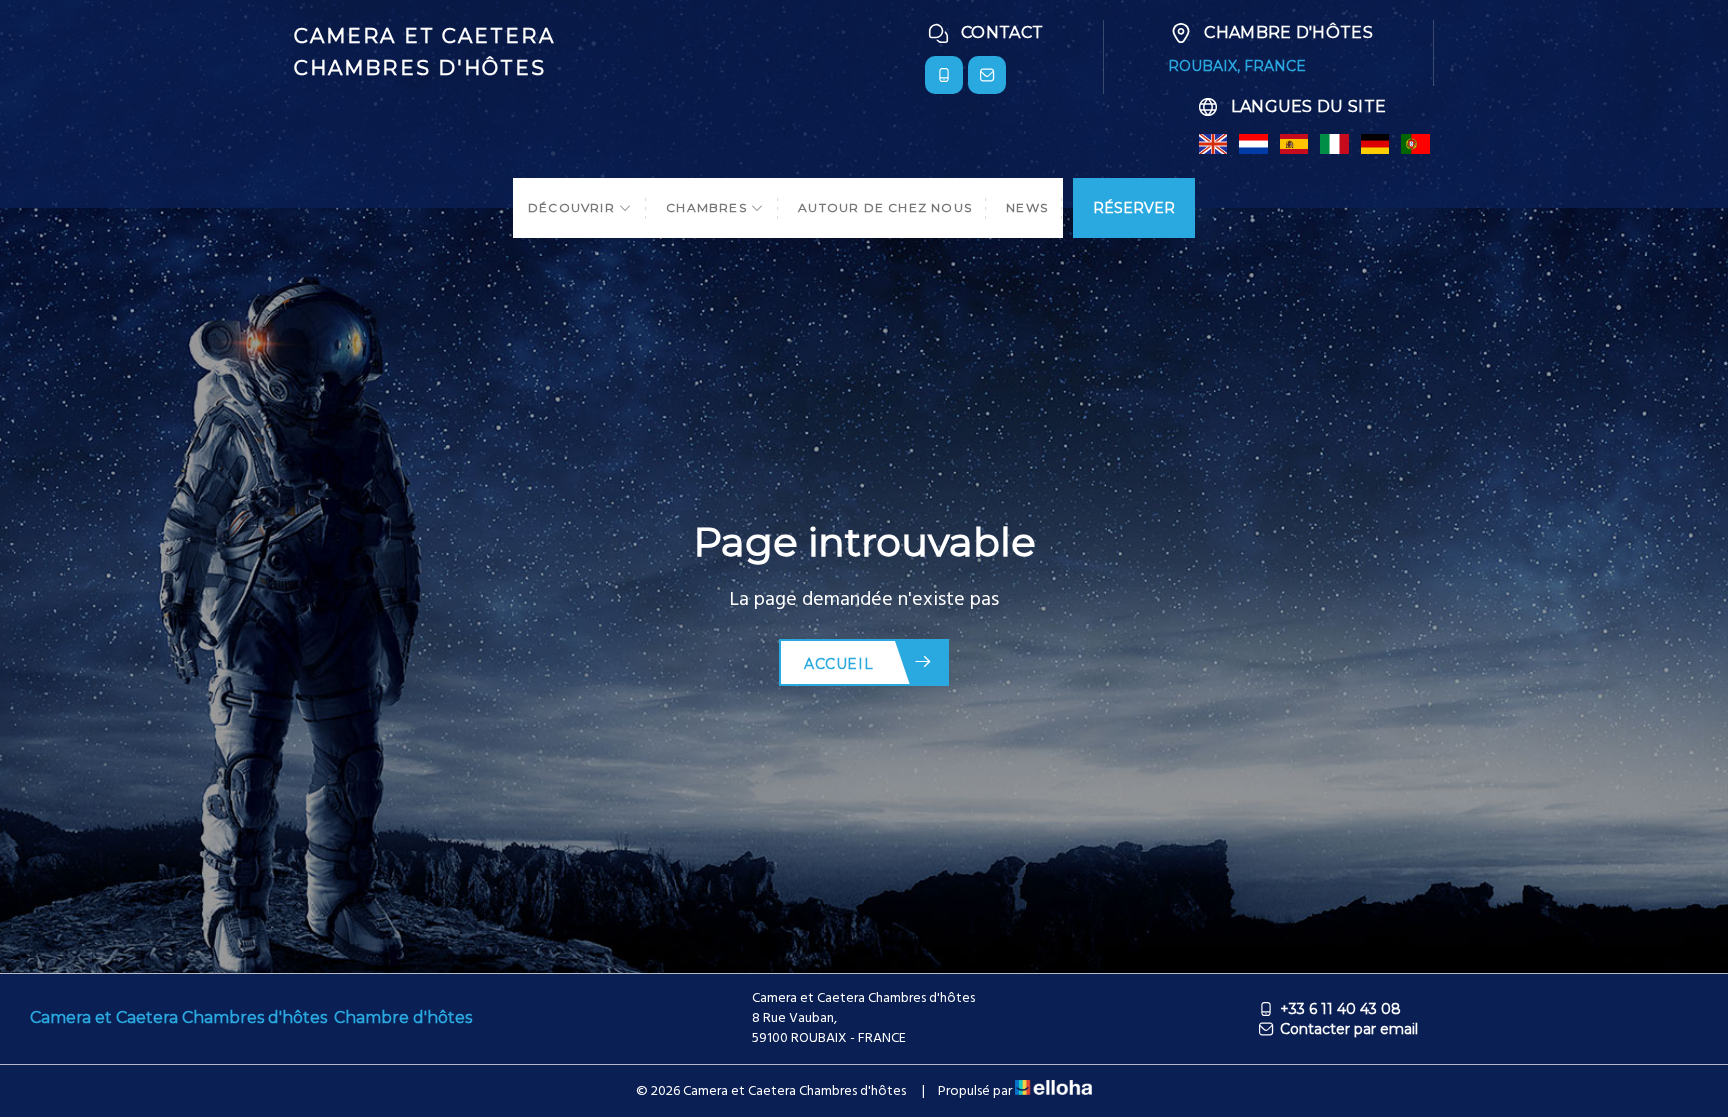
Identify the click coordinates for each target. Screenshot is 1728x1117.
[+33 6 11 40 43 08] (944, 75)
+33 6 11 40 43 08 (1340, 1009)
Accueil (838, 664)
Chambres (708, 207)
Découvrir (573, 207)
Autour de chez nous (885, 207)
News (1027, 207)
